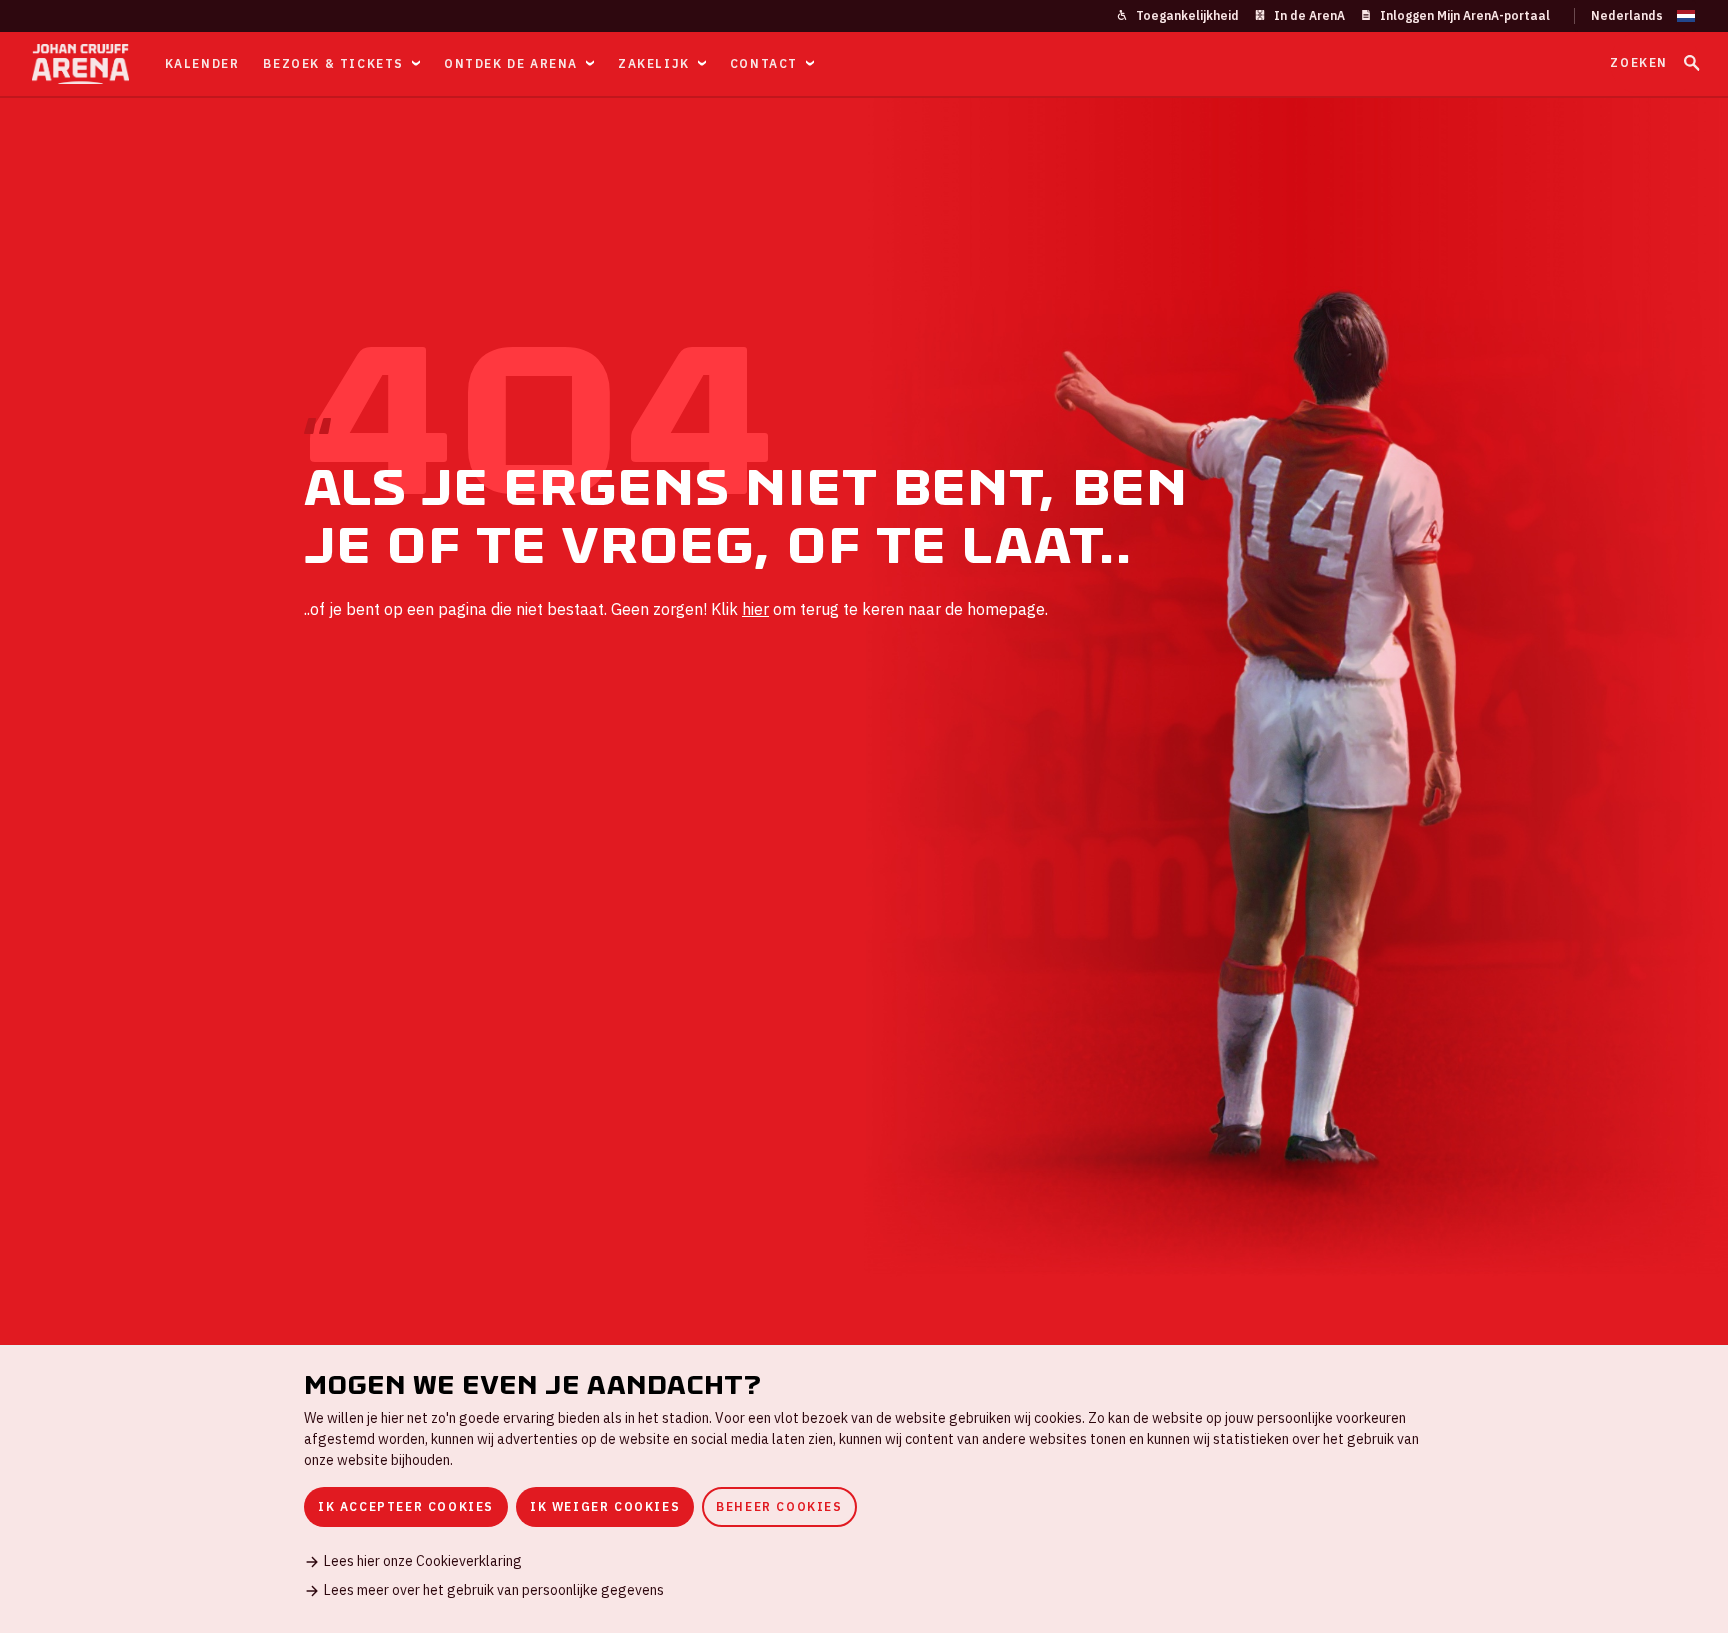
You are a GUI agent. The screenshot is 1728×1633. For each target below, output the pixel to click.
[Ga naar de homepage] (80, 64)
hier (755, 609)
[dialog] (864, 1489)
